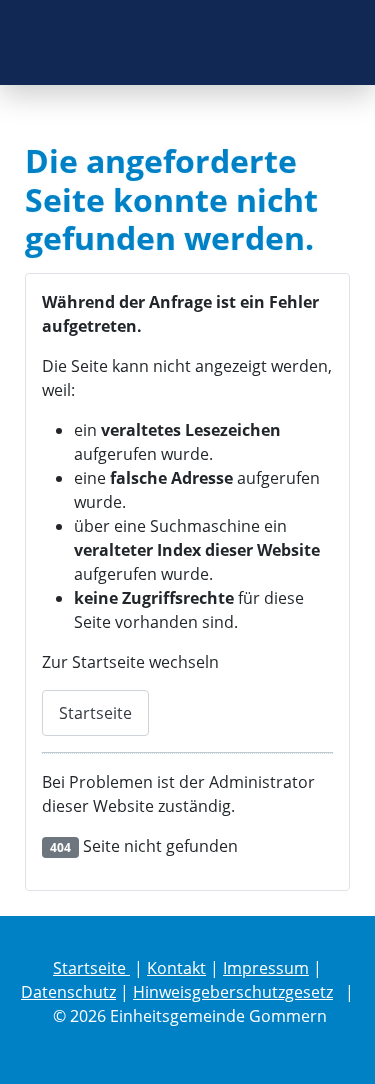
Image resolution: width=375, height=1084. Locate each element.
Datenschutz (68, 992)
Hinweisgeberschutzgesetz (233, 992)
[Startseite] (187, 42)
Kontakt (176, 968)
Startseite (95, 713)
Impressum (266, 968)
